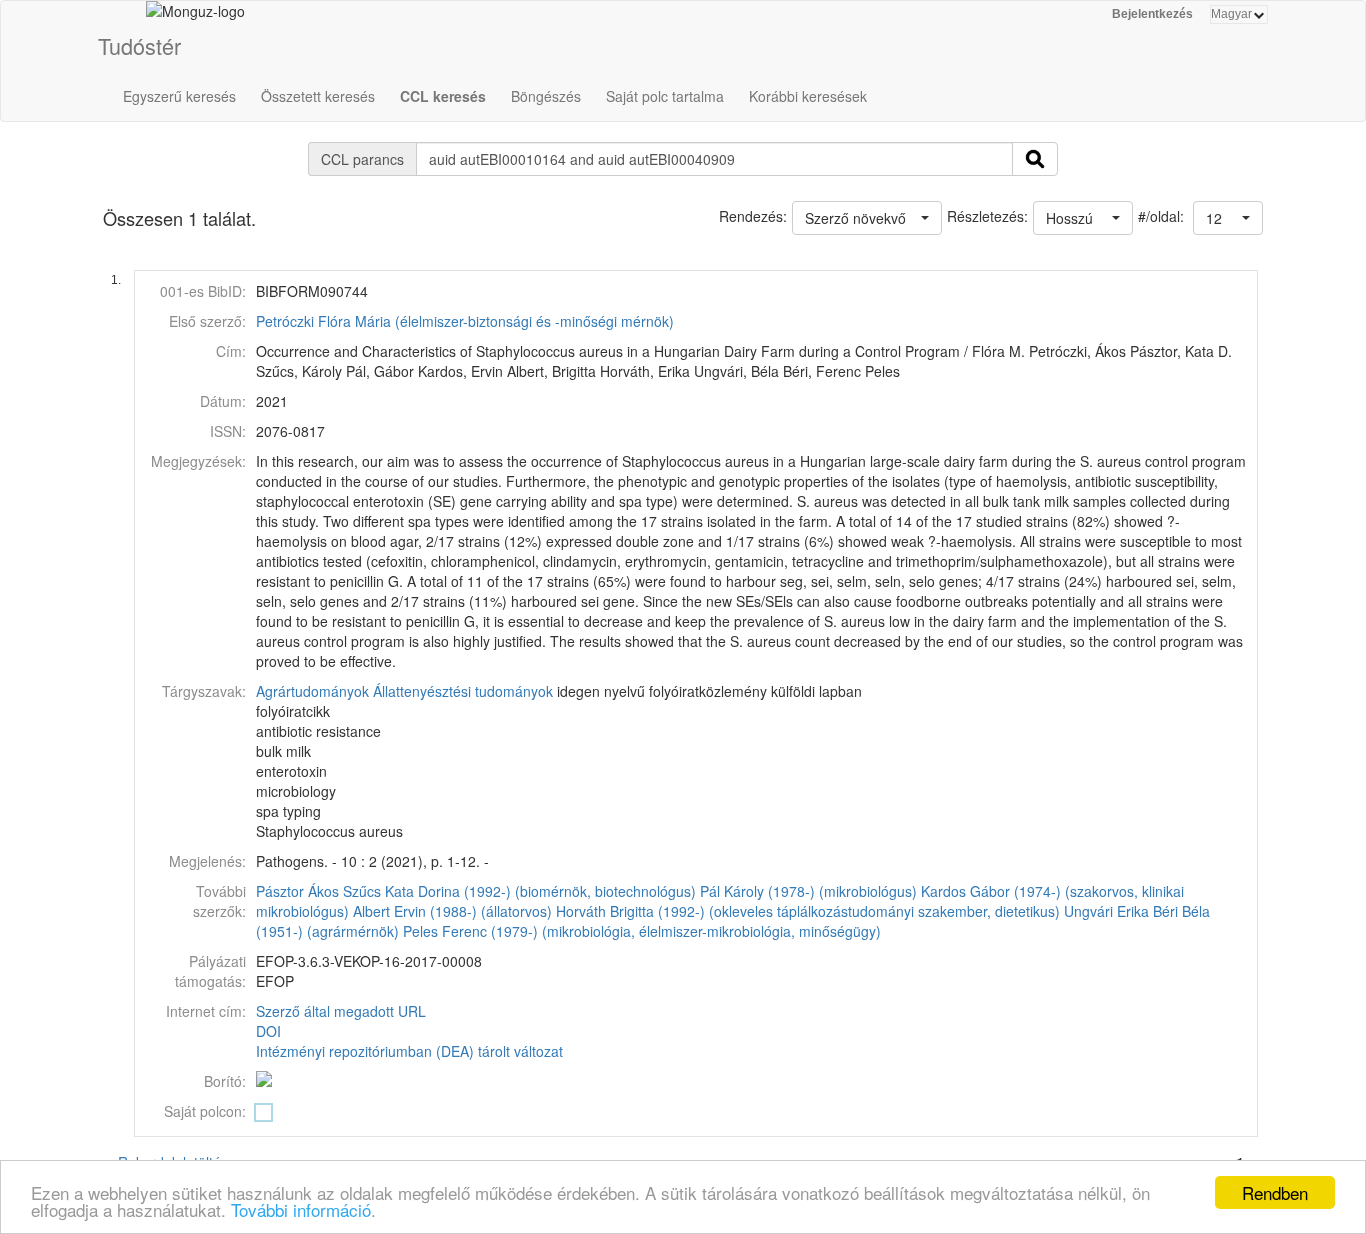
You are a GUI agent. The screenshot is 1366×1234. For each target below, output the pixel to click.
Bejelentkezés (1152, 14)
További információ (301, 1209)
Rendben (1275, 1192)
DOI (268, 1031)
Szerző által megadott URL (341, 1011)
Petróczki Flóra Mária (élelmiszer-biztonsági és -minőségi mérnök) (465, 321)
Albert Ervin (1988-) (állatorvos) (452, 911)
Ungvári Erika (1106, 911)
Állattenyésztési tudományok (463, 691)
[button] (1228, 218)
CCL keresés (443, 96)
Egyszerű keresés (179, 96)
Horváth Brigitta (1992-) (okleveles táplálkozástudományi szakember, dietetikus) (808, 911)
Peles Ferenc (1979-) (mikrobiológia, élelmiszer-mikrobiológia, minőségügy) (642, 931)
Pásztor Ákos (297, 891)
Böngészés (546, 96)
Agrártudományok (312, 691)
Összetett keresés (318, 96)
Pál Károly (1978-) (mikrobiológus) (808, 891)
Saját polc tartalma (665, 96)
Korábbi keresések (808, 96)
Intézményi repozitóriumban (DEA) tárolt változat (409, 1051)
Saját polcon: (205, 1111)
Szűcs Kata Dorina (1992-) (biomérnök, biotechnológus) (519, 891)
